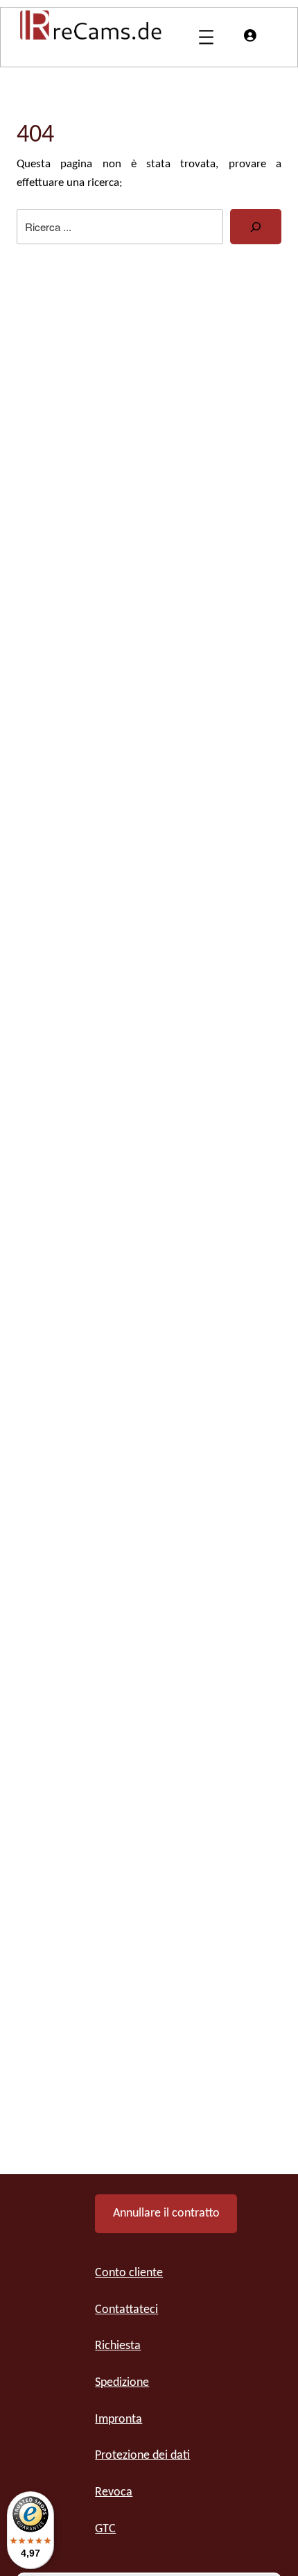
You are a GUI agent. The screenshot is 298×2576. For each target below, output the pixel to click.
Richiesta (118, 2346)
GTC (105, 2529)
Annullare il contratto (166, 2213)
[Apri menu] (206, 37)
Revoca (114, 2492)
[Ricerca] (256, 227)
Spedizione (122, 2383)
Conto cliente (129, 2273)
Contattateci (126, 2310)
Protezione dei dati (142, 2456)
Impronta (119, 2420)
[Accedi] (249, 35)
